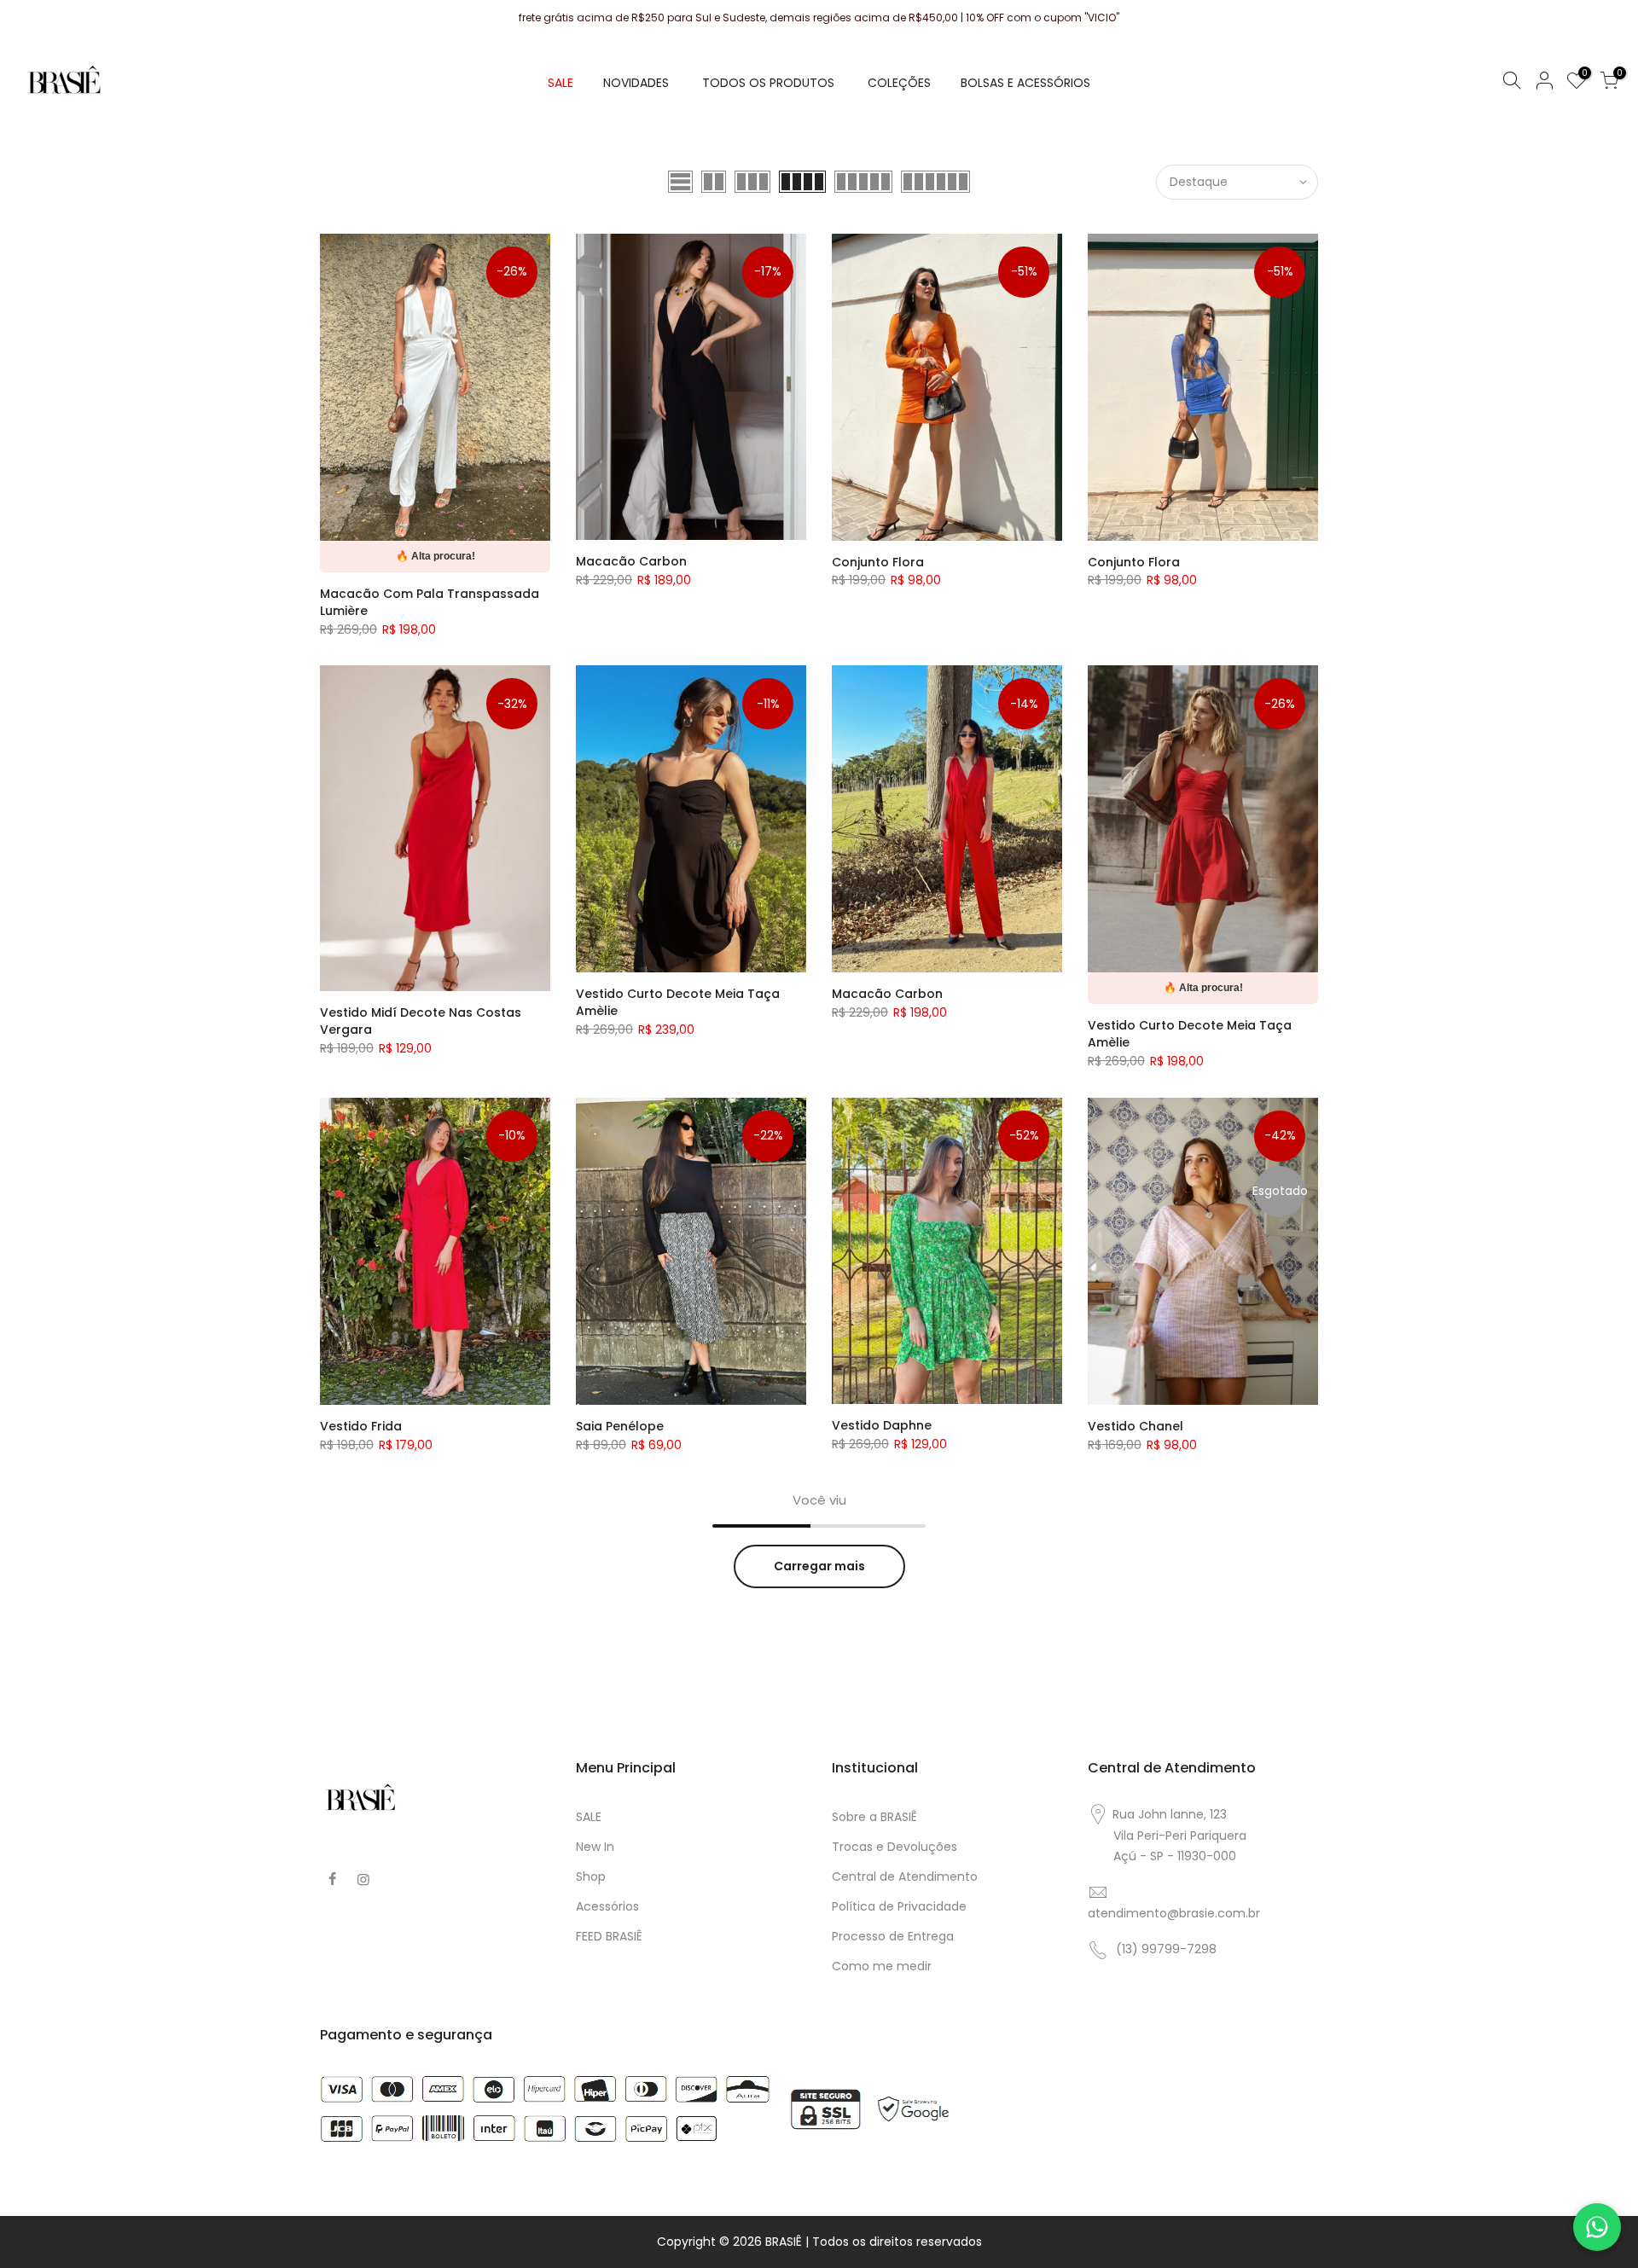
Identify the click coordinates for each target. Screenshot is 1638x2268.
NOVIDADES (636, 83)
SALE (561, 83)
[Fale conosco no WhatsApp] (1597, 2227)
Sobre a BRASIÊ (874, 1817)
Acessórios (607, 1906)
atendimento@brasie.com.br (1174, 1913)
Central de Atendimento (905, 1876)
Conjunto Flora (878, 562)
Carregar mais (819, 1566)
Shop (591, 1876)
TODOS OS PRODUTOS (768, 83)
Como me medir (882, 1966)
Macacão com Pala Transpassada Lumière (430, 602)
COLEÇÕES (899, 83)
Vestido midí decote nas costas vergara (421, 1021)
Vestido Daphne (882, 1425)
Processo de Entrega (893, 1936)
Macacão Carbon (631, 561)
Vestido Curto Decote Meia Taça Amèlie (678, 1002)
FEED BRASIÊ (609, 1936)
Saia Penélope (620, 1426)
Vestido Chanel (1136, 1426)
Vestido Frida (361, 1426)
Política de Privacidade (899, 1906)
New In (595, 1847)
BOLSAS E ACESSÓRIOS (1025, 83)
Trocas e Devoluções (895, 1847)
